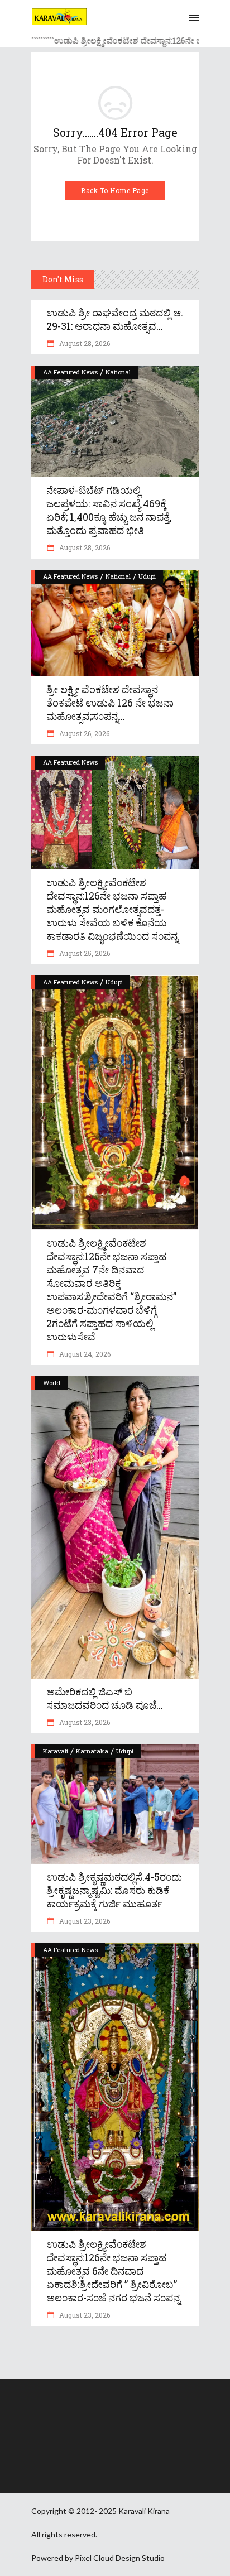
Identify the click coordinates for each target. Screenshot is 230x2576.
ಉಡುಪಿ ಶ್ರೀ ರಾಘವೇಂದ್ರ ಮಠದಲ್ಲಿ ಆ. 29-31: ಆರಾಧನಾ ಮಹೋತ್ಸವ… (115, 319)
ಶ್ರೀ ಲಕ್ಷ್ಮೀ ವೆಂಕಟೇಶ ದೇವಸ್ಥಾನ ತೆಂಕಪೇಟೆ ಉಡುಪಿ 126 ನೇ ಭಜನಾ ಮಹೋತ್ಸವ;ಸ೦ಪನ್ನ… (110, 703)
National (118, 372)
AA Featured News (70, 372)
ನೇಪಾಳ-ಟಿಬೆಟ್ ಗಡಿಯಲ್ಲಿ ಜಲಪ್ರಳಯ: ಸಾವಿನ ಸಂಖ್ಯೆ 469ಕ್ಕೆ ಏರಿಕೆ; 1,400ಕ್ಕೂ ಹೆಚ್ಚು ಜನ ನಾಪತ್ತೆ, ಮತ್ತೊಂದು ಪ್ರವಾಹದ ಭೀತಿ (109, 510)
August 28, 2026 (84, 343)
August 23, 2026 (84, 1722)
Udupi (147, 576)
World (52, 1383)
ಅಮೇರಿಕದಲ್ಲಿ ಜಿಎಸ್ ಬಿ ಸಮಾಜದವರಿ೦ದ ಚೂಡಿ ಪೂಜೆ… (104, 1698)
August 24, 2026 (84, 1354)
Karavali (56, 1751)
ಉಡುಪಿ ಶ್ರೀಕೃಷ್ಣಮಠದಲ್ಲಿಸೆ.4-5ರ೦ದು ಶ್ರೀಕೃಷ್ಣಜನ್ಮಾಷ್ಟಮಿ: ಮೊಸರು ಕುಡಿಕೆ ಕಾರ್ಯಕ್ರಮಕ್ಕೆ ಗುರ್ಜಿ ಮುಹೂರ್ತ (114, 1890)
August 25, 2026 (84, 953)
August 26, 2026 (83, 733)
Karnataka (92, 1751)
